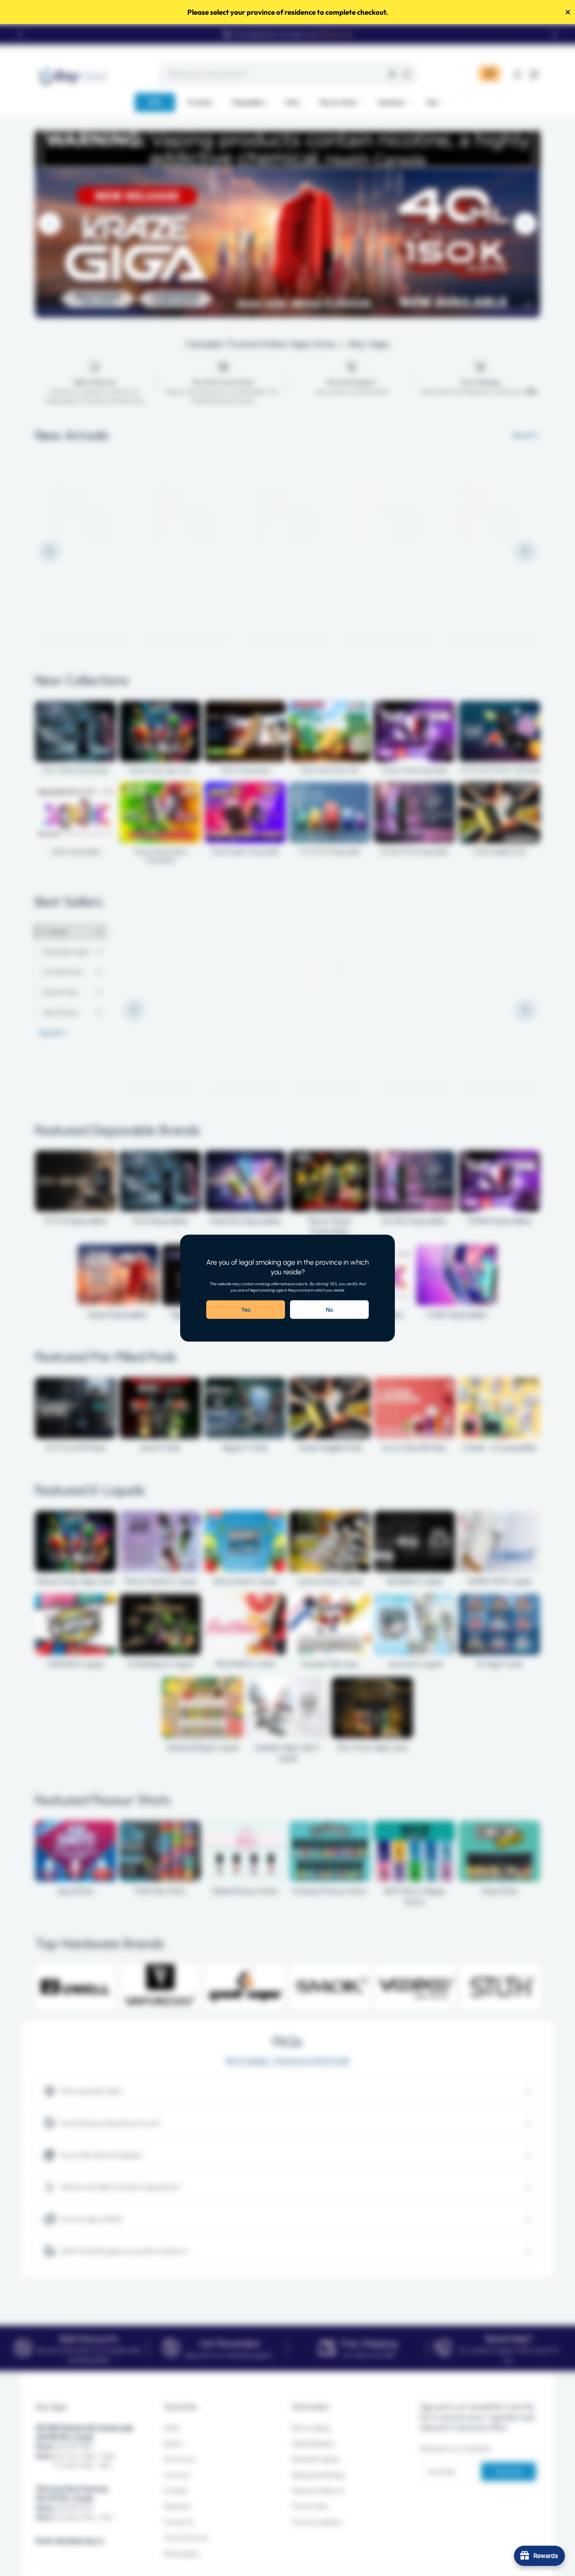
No (329, 1310)
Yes (246, 1310)
